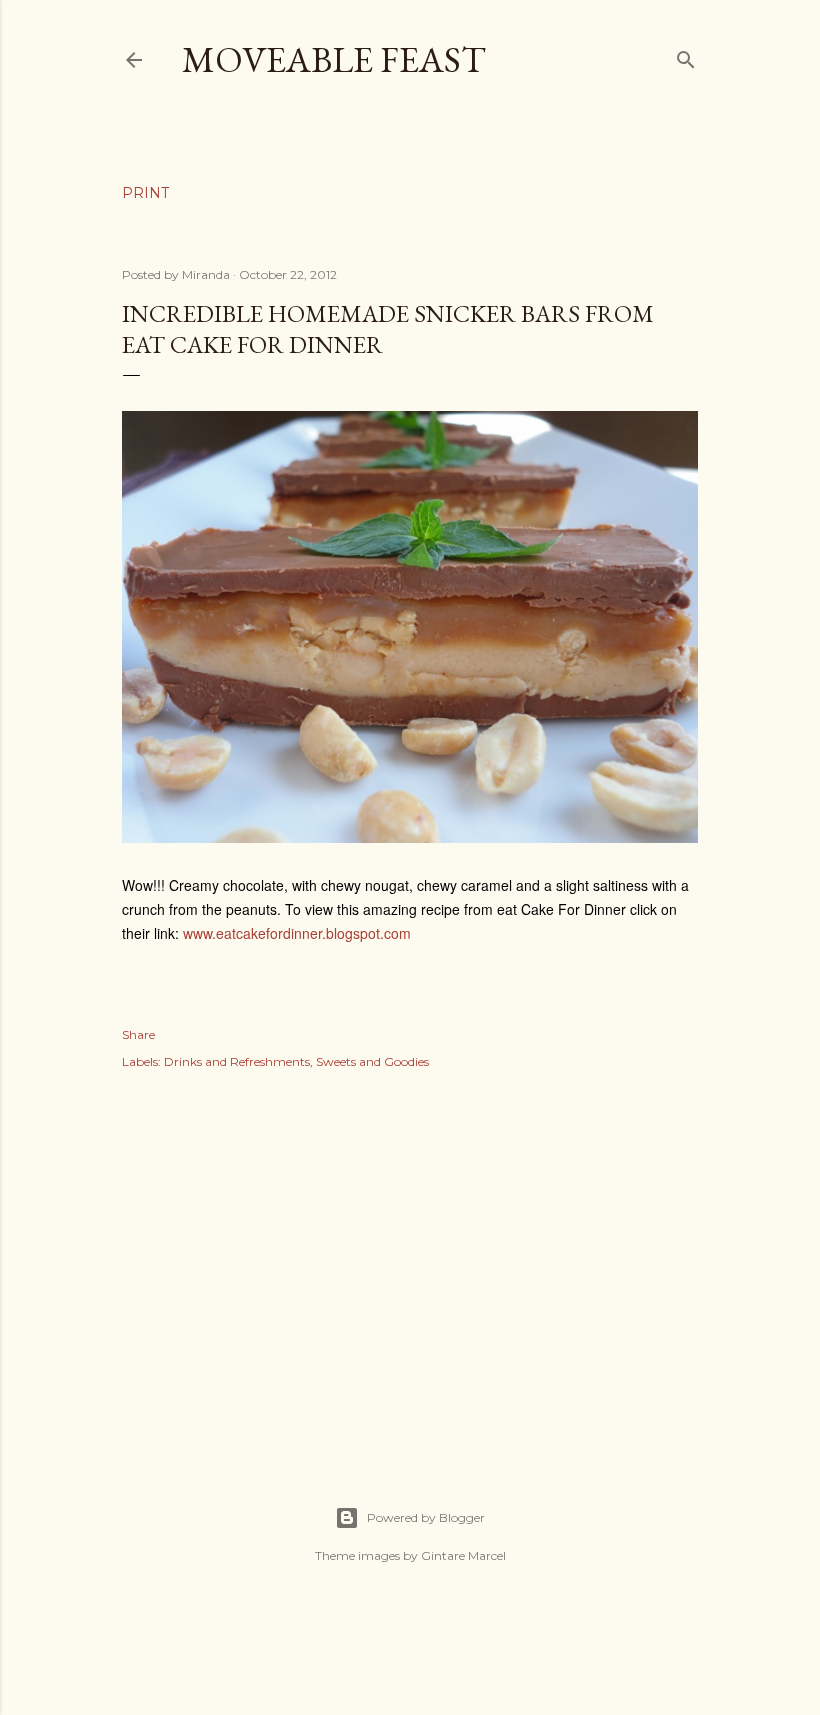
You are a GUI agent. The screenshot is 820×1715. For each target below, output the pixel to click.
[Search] (686, 55)
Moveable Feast (334, 59)
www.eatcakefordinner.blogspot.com (297, 933)
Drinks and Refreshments (237, 1061)
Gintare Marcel (463, 1555)
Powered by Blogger (426, 1517)
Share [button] (138, 1034)
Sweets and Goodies (372, 1061)
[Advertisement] (410, 1266)
